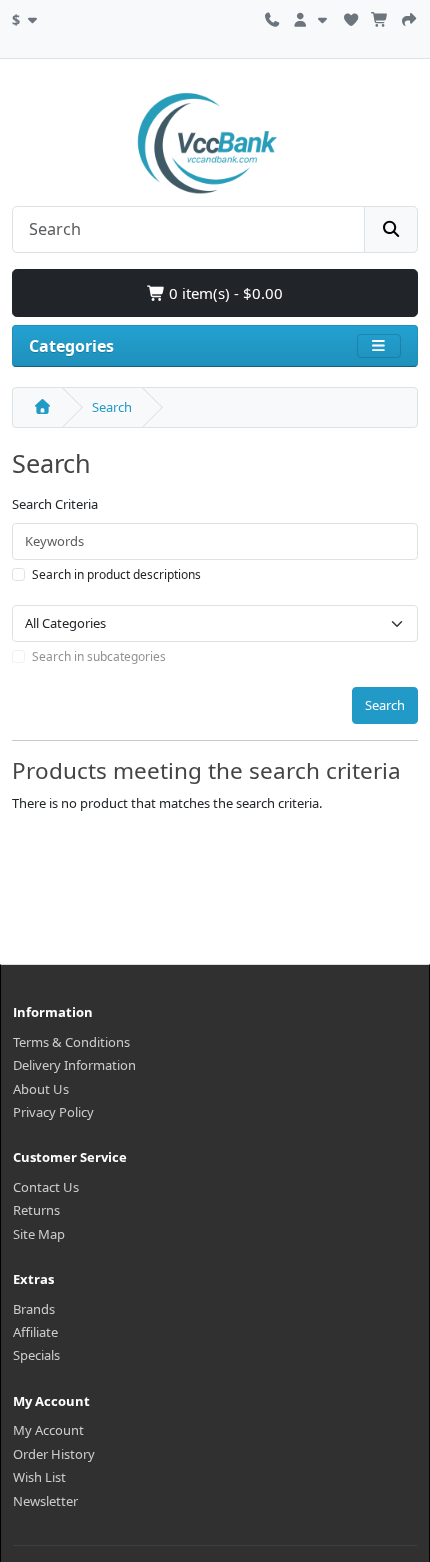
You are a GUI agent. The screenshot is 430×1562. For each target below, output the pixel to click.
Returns (36, 1210)
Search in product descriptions (116, 574)
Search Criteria (55, 504)
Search (112, 407)
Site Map (39, 1234)
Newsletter (45, 1501)
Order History (54, 1454)
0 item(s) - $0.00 (224, 293)
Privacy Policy (53, 1112)
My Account (48, 1430)
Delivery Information (74, 1065)
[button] (27, 17)
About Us (41, 1089)
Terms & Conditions (71, 1042)
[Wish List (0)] (351, 17)
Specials (36, 1355)
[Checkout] (409, 17)
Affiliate (35, 1332)
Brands (34, 1309)
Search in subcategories (99, 656)
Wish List (39, 1477)
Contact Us (46, 1187)
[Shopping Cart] (380, 17)
